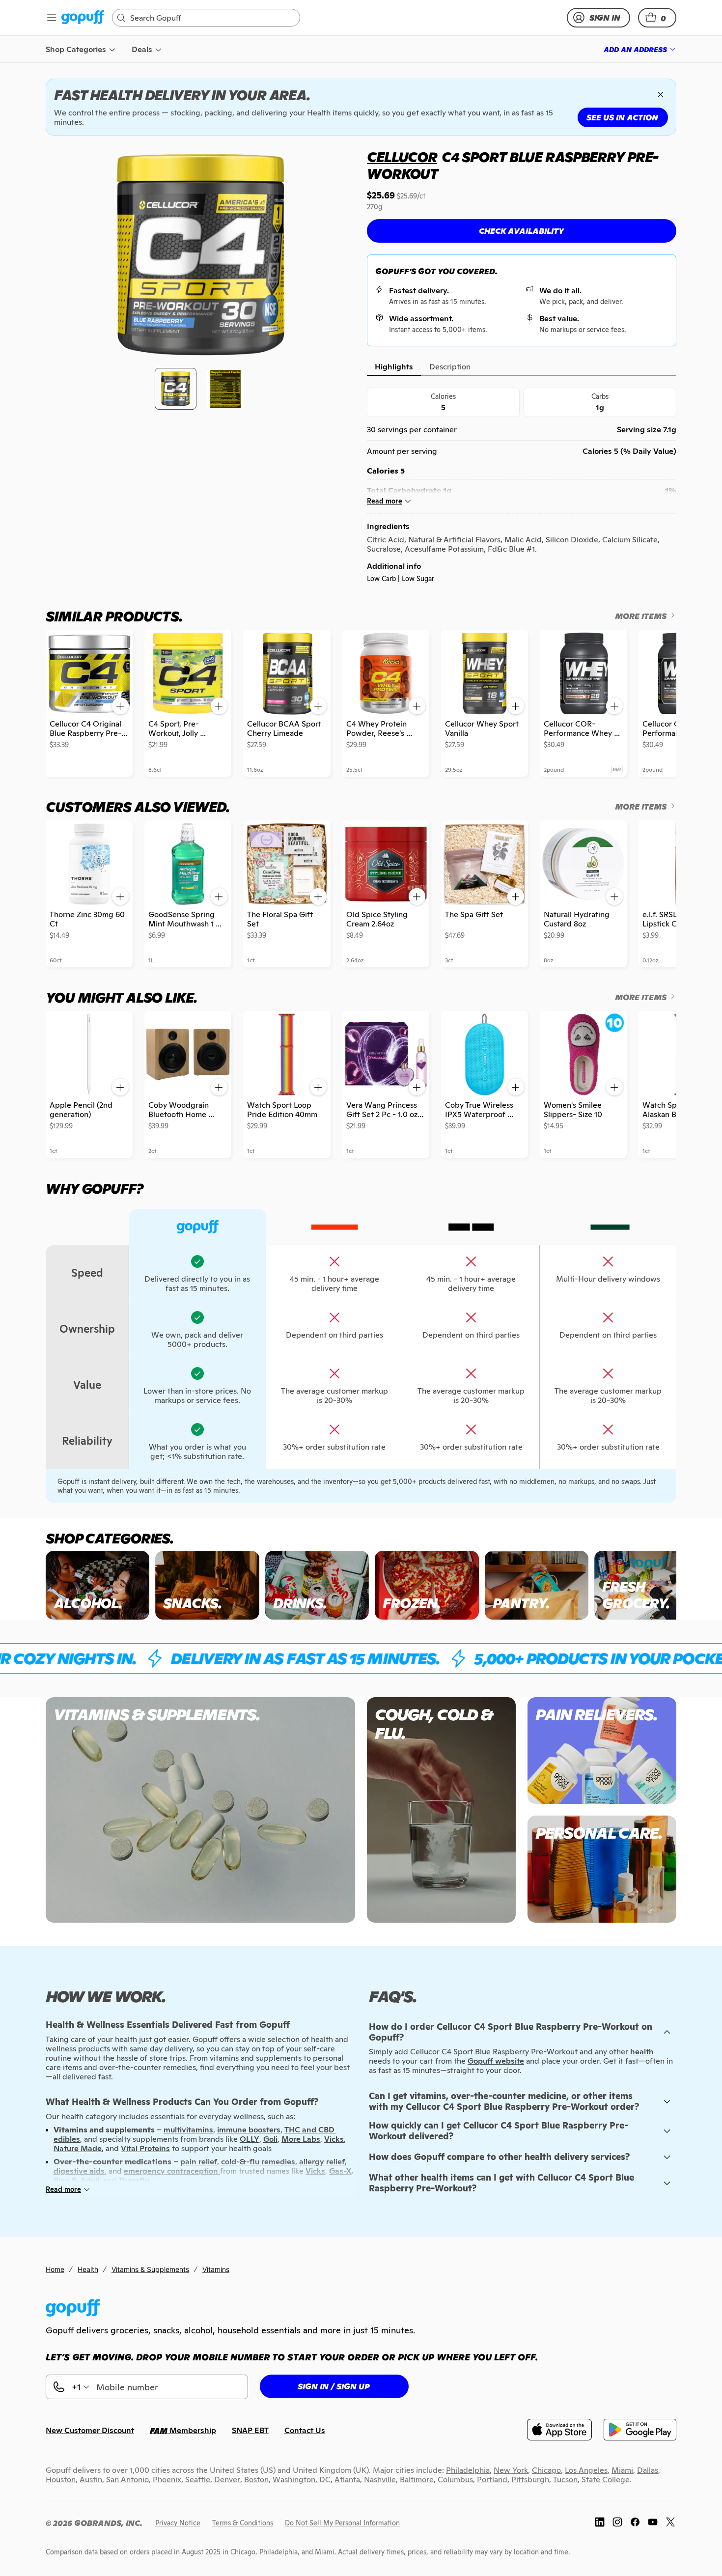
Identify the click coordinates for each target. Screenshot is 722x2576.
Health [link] (88, 2269)
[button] (657, 18)
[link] (83, 18)
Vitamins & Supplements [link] (150, 2269)
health (642, 2052)
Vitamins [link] (216, 2269)
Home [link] (55, 2269)
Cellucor (402, 157)
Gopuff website (496, 2061)
